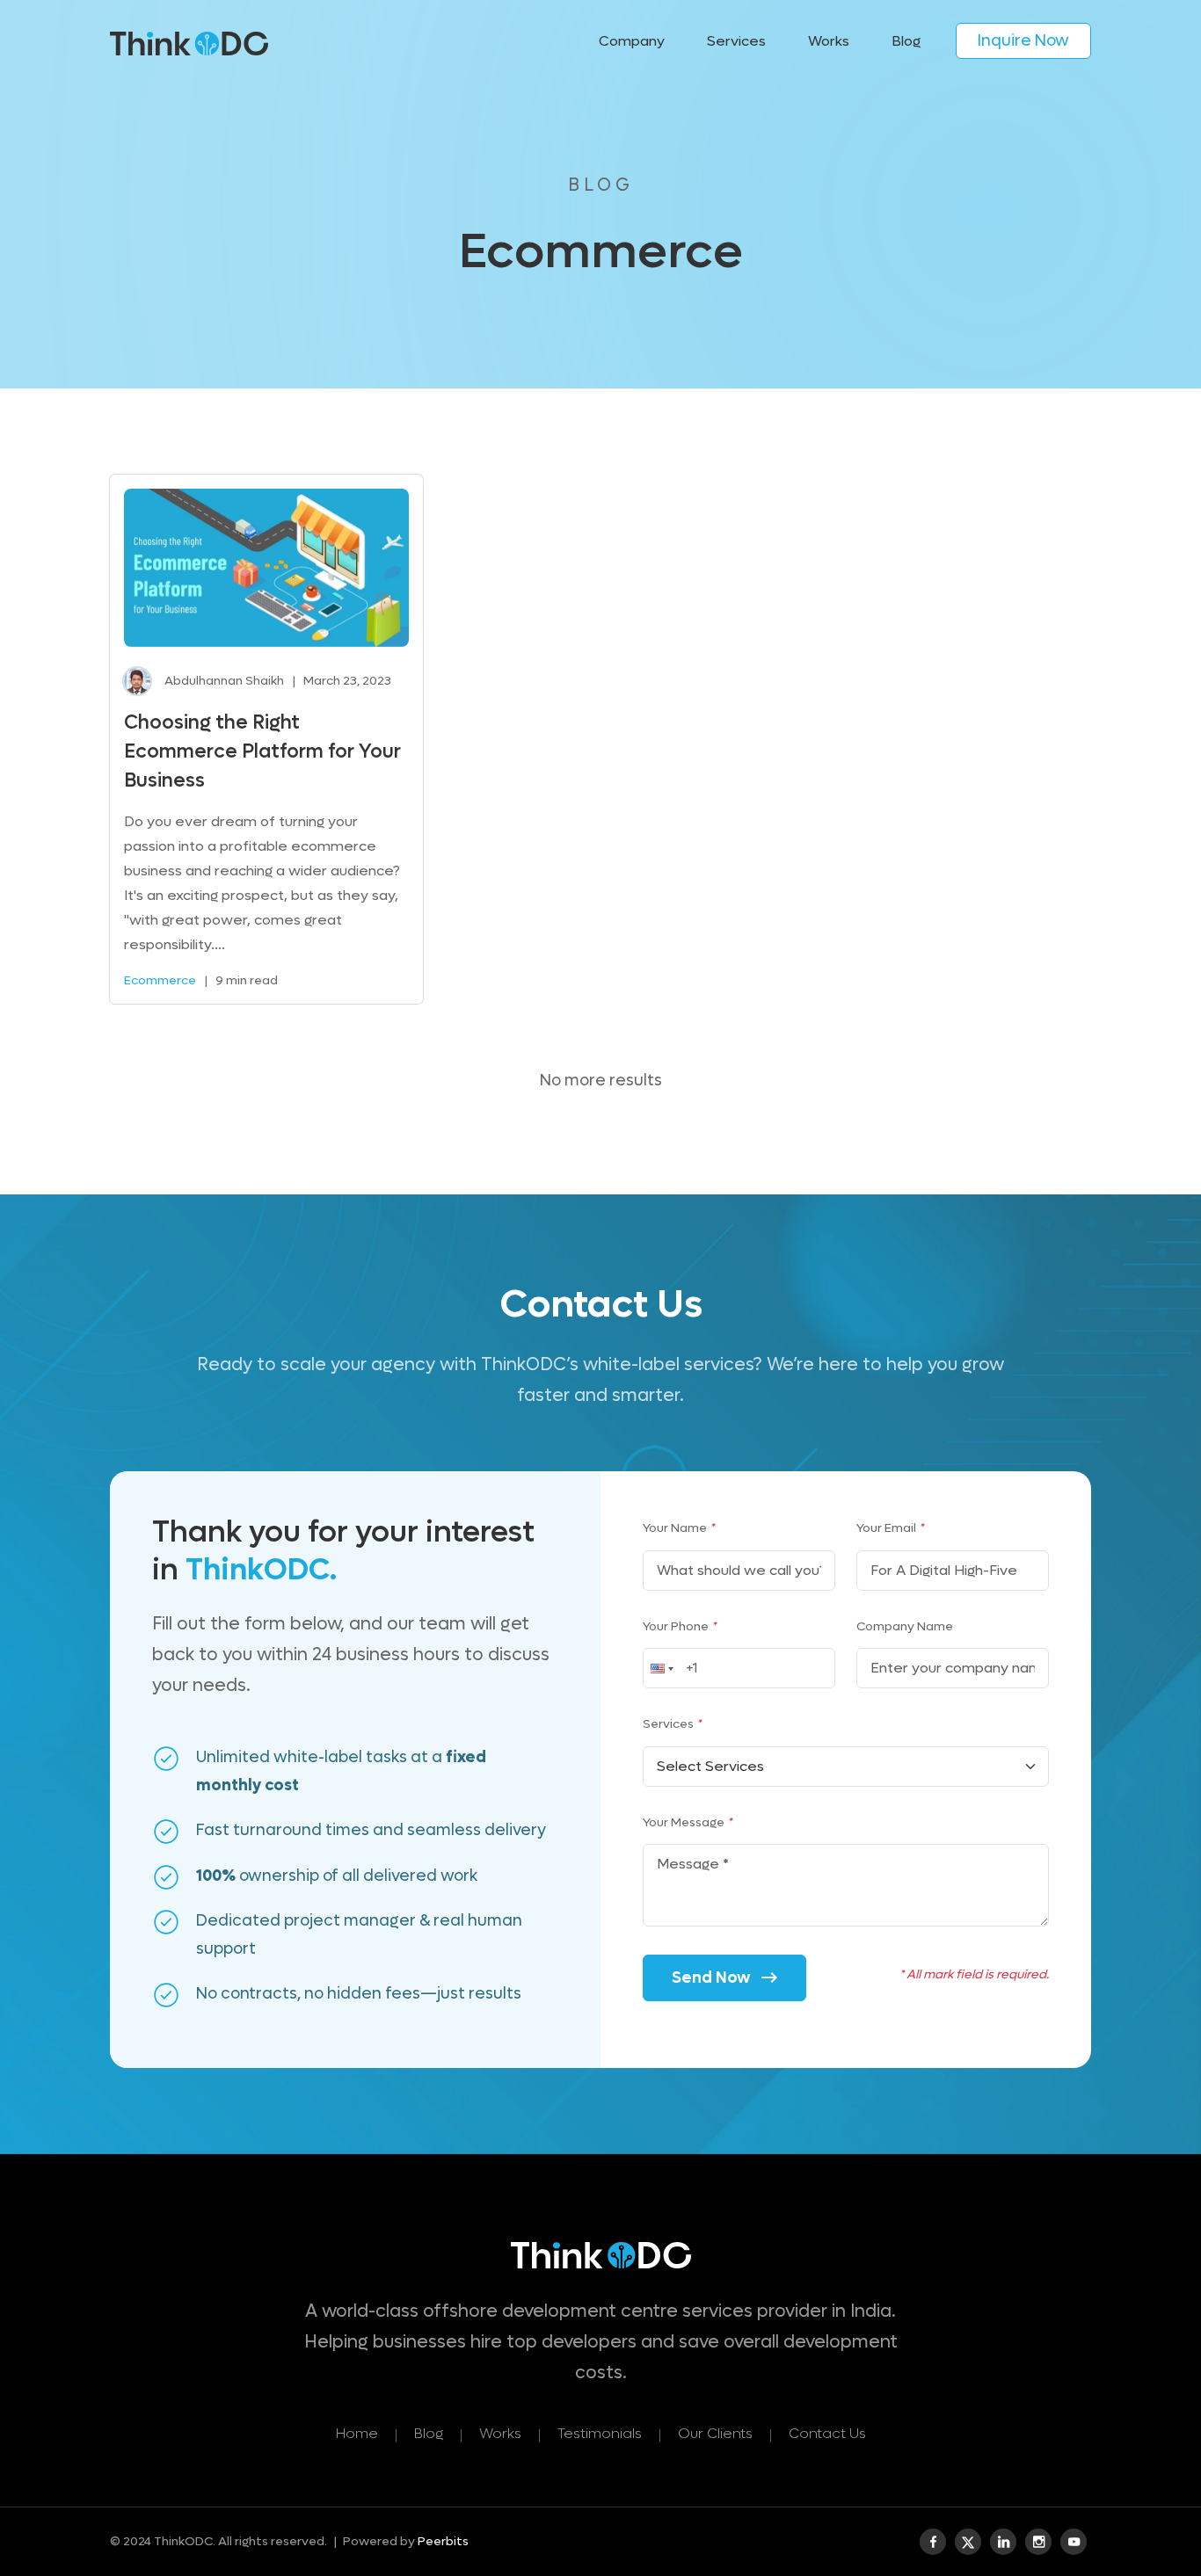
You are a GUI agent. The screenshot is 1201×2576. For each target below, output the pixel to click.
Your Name (678, 1528)
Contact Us (827, 2433)
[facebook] (933, 2542)
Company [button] (632, 41)
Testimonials (600, 2433)
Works (829, 41)
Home (357, 2433)
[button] (660, 1668)
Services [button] (736, 41)
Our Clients (715, 2433)
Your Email (890, 1528)
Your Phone (679, 1626)
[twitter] (968, 2542)
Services (672, 1724)
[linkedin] (1003, 2542)
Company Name (905, 1626)
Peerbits (443, 2541)
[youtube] (1074, 2542)
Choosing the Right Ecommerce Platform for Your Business (262, 751)
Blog (906, 41)
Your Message (687, 1822)
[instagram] (1038, 2542)
